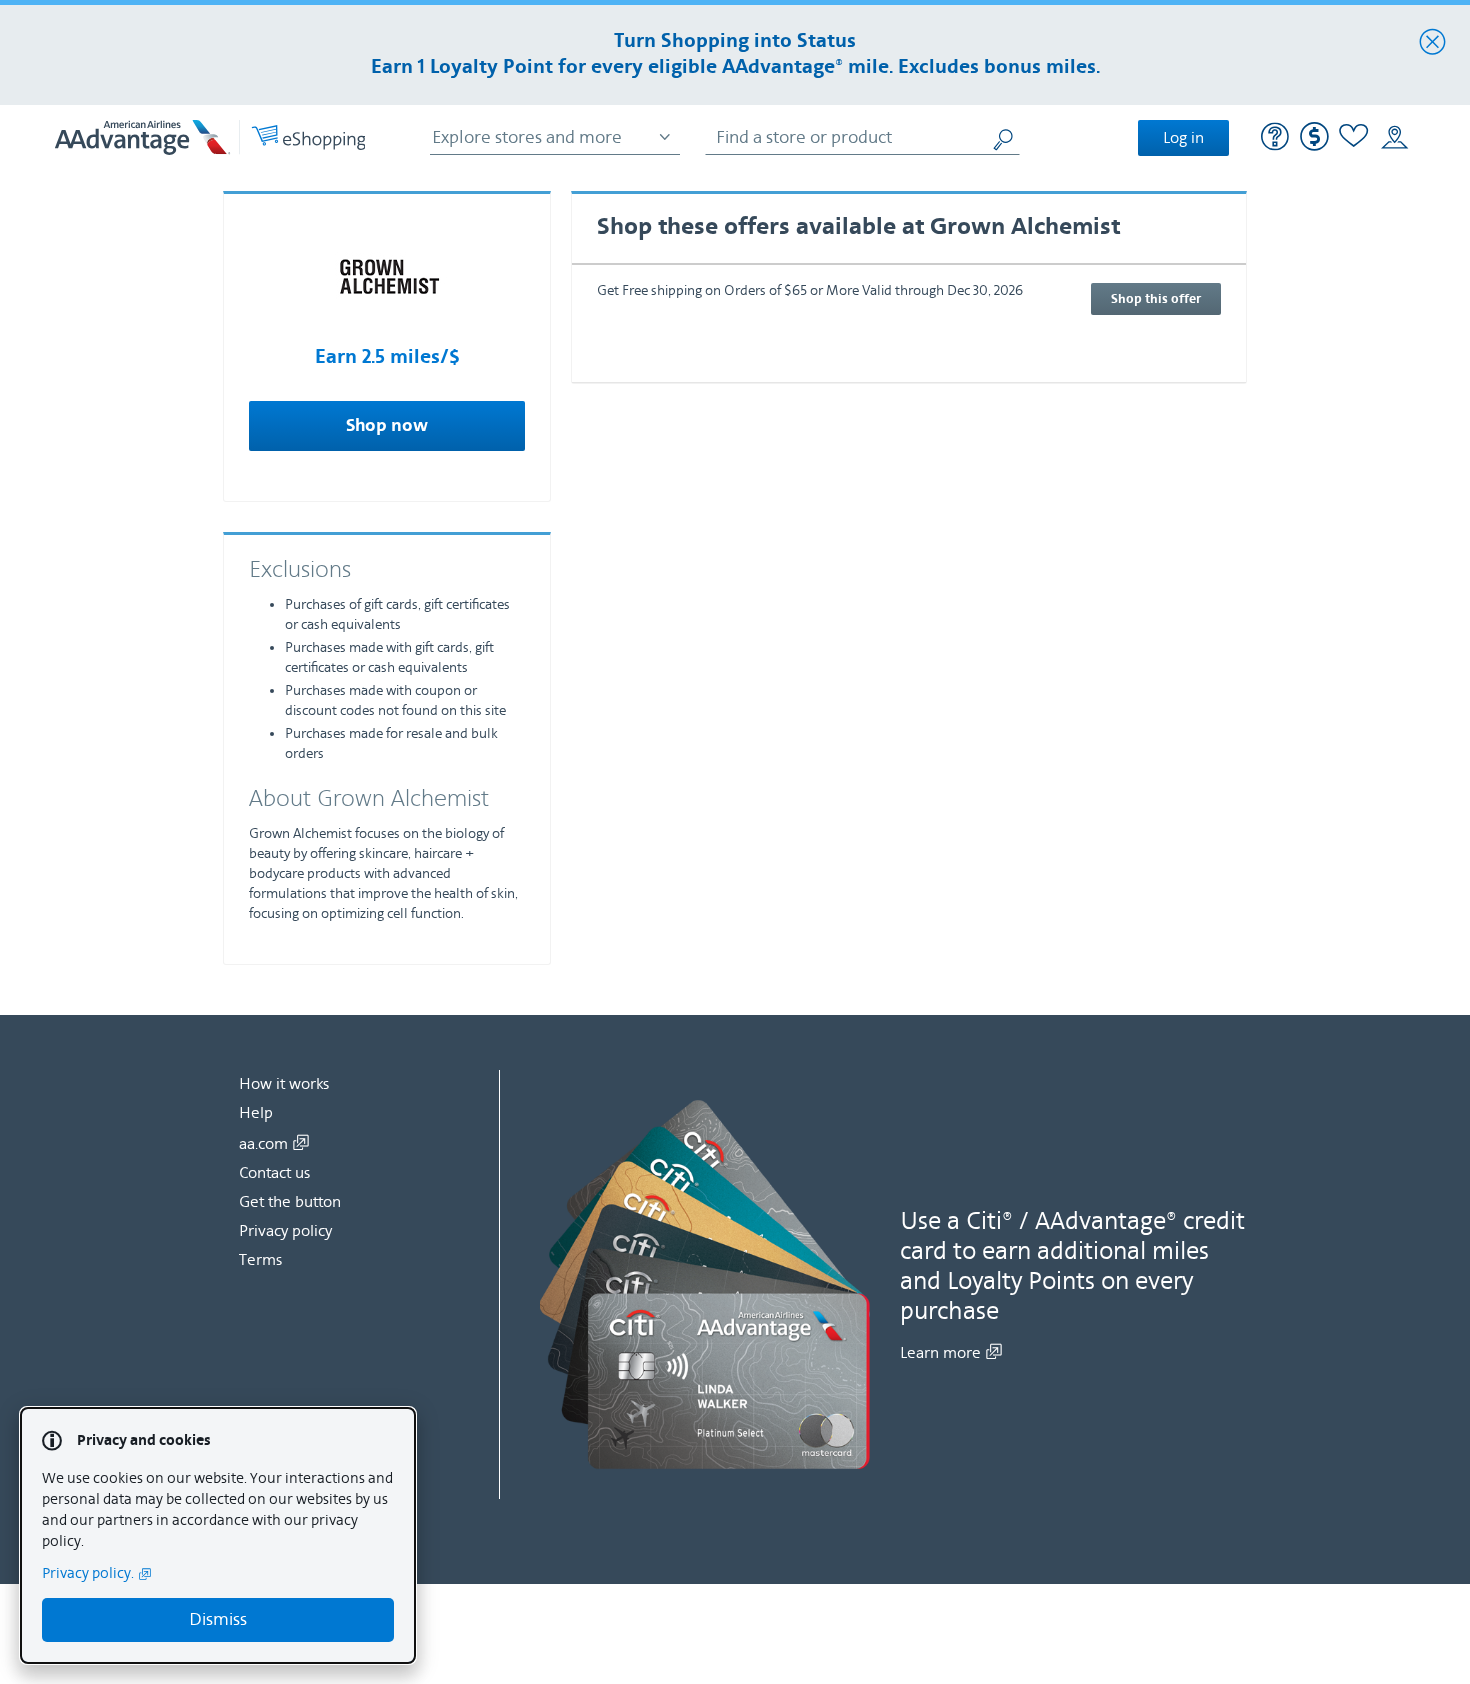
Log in (1183, 138)
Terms (260, 1260)
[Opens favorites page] (1354, 138)
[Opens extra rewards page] (1314, 146)
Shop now (387, 426)
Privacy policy (285, 1231)
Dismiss (218, 1619)
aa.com (263, 1144)
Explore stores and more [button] (527, 137)
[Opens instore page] (1394, 138)
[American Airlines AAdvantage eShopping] (210, 137)
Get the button (290, 1202)
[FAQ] (1275, 139)
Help (256, 1113)
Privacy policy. (88, 1573)
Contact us (274, 1173)
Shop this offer (1156, 299)
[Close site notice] (1432, 43)
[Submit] (1005, 137)
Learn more (940, 1353)
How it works (284, 1084)
